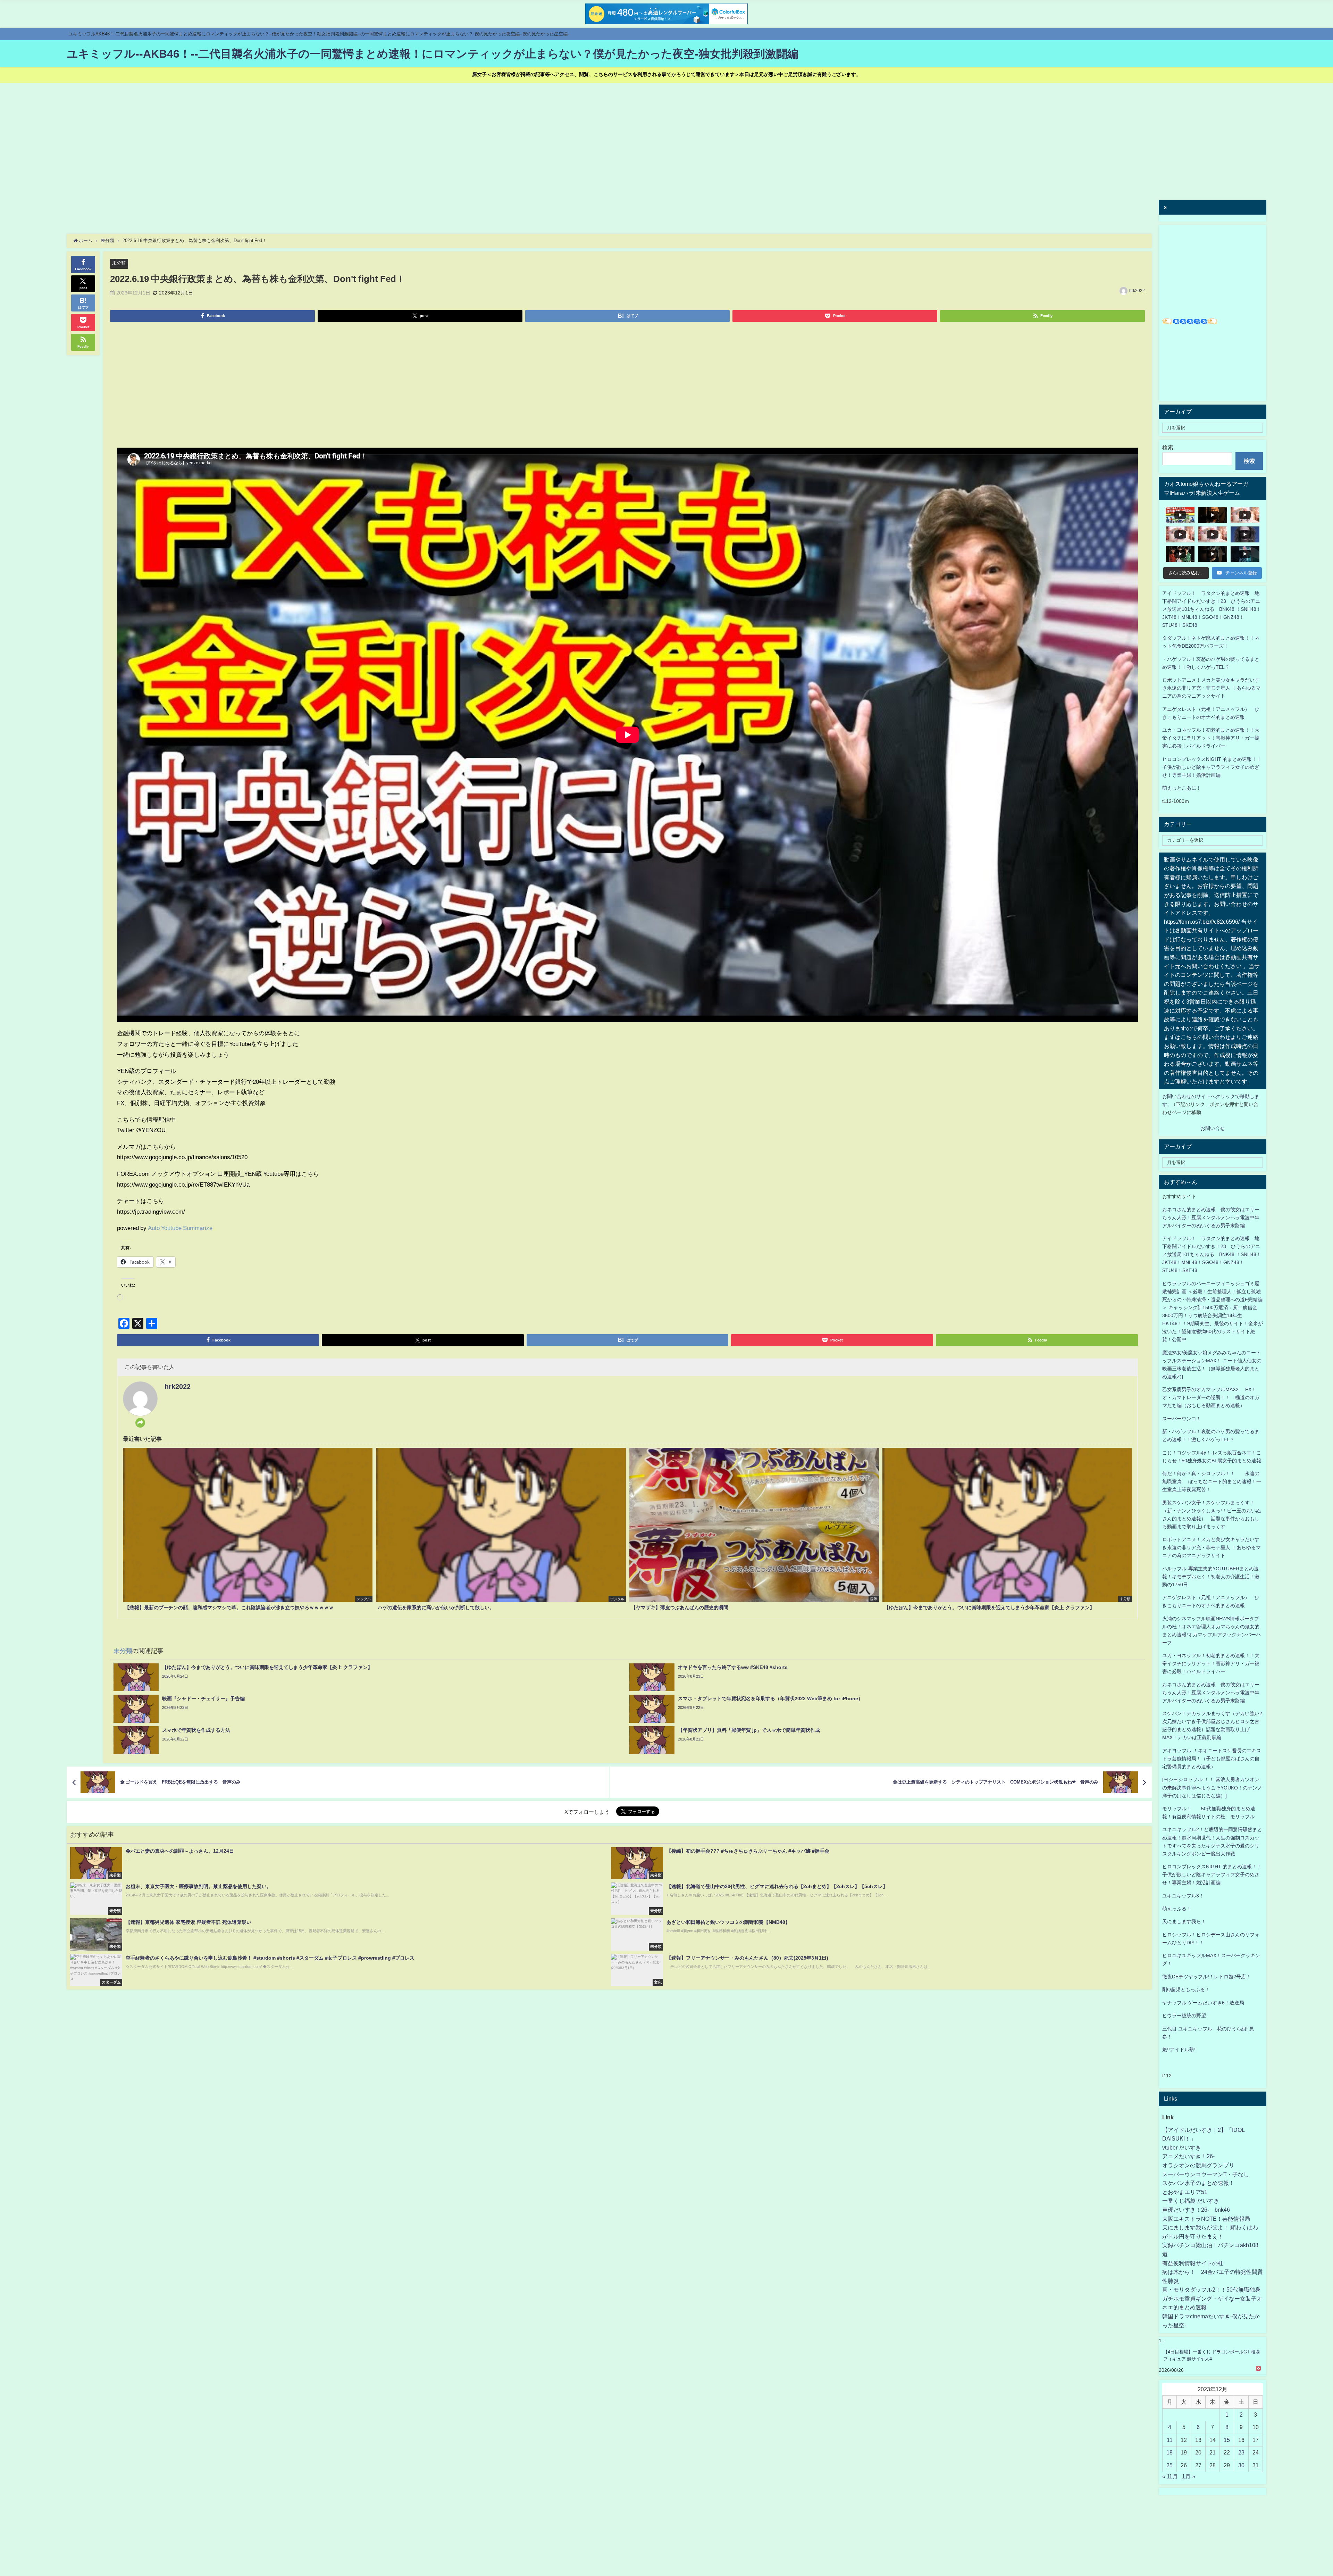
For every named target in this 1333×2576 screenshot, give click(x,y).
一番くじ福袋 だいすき (1191, 2201)
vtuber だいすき (1182, 2147)
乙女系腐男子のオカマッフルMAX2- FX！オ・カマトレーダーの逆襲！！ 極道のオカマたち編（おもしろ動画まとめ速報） (1211, 1397)
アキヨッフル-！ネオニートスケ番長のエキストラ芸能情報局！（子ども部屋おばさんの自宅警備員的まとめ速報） (1212, 1759)
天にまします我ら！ (1184, 1921)
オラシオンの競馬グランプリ (1198, 2165)
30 (1241, 2465)
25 (1169, 2465)
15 (1227, 2440)
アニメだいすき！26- (1188, 2156)
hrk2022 (1137, 291)
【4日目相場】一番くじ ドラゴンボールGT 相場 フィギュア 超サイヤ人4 (1212, 2355)
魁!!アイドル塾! (1179, 2050)
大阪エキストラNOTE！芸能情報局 (1206, 2219)
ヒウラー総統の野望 (1184, 2016)
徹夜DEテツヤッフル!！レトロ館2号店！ (1206, 1977)
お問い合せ (1213, 1128)
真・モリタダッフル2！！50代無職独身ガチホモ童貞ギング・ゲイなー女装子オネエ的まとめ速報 (1212, 2298)
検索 (1168, 447)
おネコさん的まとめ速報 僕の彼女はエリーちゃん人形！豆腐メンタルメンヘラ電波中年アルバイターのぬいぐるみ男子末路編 (1211, 1218)
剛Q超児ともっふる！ (1186, 1989)
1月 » (1189, 2476)
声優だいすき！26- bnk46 (1196, 2210)
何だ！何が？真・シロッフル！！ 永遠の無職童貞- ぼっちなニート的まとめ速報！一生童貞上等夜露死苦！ (1212, 1481)
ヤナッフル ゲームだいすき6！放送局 (1203, 2003)
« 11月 (1170, 2476)
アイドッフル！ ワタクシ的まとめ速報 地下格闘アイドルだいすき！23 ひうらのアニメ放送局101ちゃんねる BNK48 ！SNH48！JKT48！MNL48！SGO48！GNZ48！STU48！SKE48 (1212, 609)
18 (1169, 2452)
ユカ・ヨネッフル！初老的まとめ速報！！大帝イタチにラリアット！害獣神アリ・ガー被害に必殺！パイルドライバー (1211, 738)
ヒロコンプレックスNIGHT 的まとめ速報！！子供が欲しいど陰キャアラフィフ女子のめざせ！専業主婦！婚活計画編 (1212, 767)
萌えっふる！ (1177, 1909)
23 (1241, 2452)
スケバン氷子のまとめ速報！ (1198, 2183)
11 (1170, 2440)
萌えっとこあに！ (1182, 788)
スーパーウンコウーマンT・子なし (1206, 2174)
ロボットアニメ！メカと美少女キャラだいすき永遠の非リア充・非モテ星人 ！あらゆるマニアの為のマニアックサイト (1212, 1547)
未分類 (119, 263)
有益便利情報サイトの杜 (1193, 2263)
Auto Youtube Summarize (180, 1228)
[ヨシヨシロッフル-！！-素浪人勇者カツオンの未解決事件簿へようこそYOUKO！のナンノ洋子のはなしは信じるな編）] (1212, 1787)
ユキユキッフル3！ (1183, 1896)
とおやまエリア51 (1185, 2192)
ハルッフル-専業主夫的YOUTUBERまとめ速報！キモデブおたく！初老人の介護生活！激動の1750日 (1211, 1577)
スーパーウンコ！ (1182, 1419)
